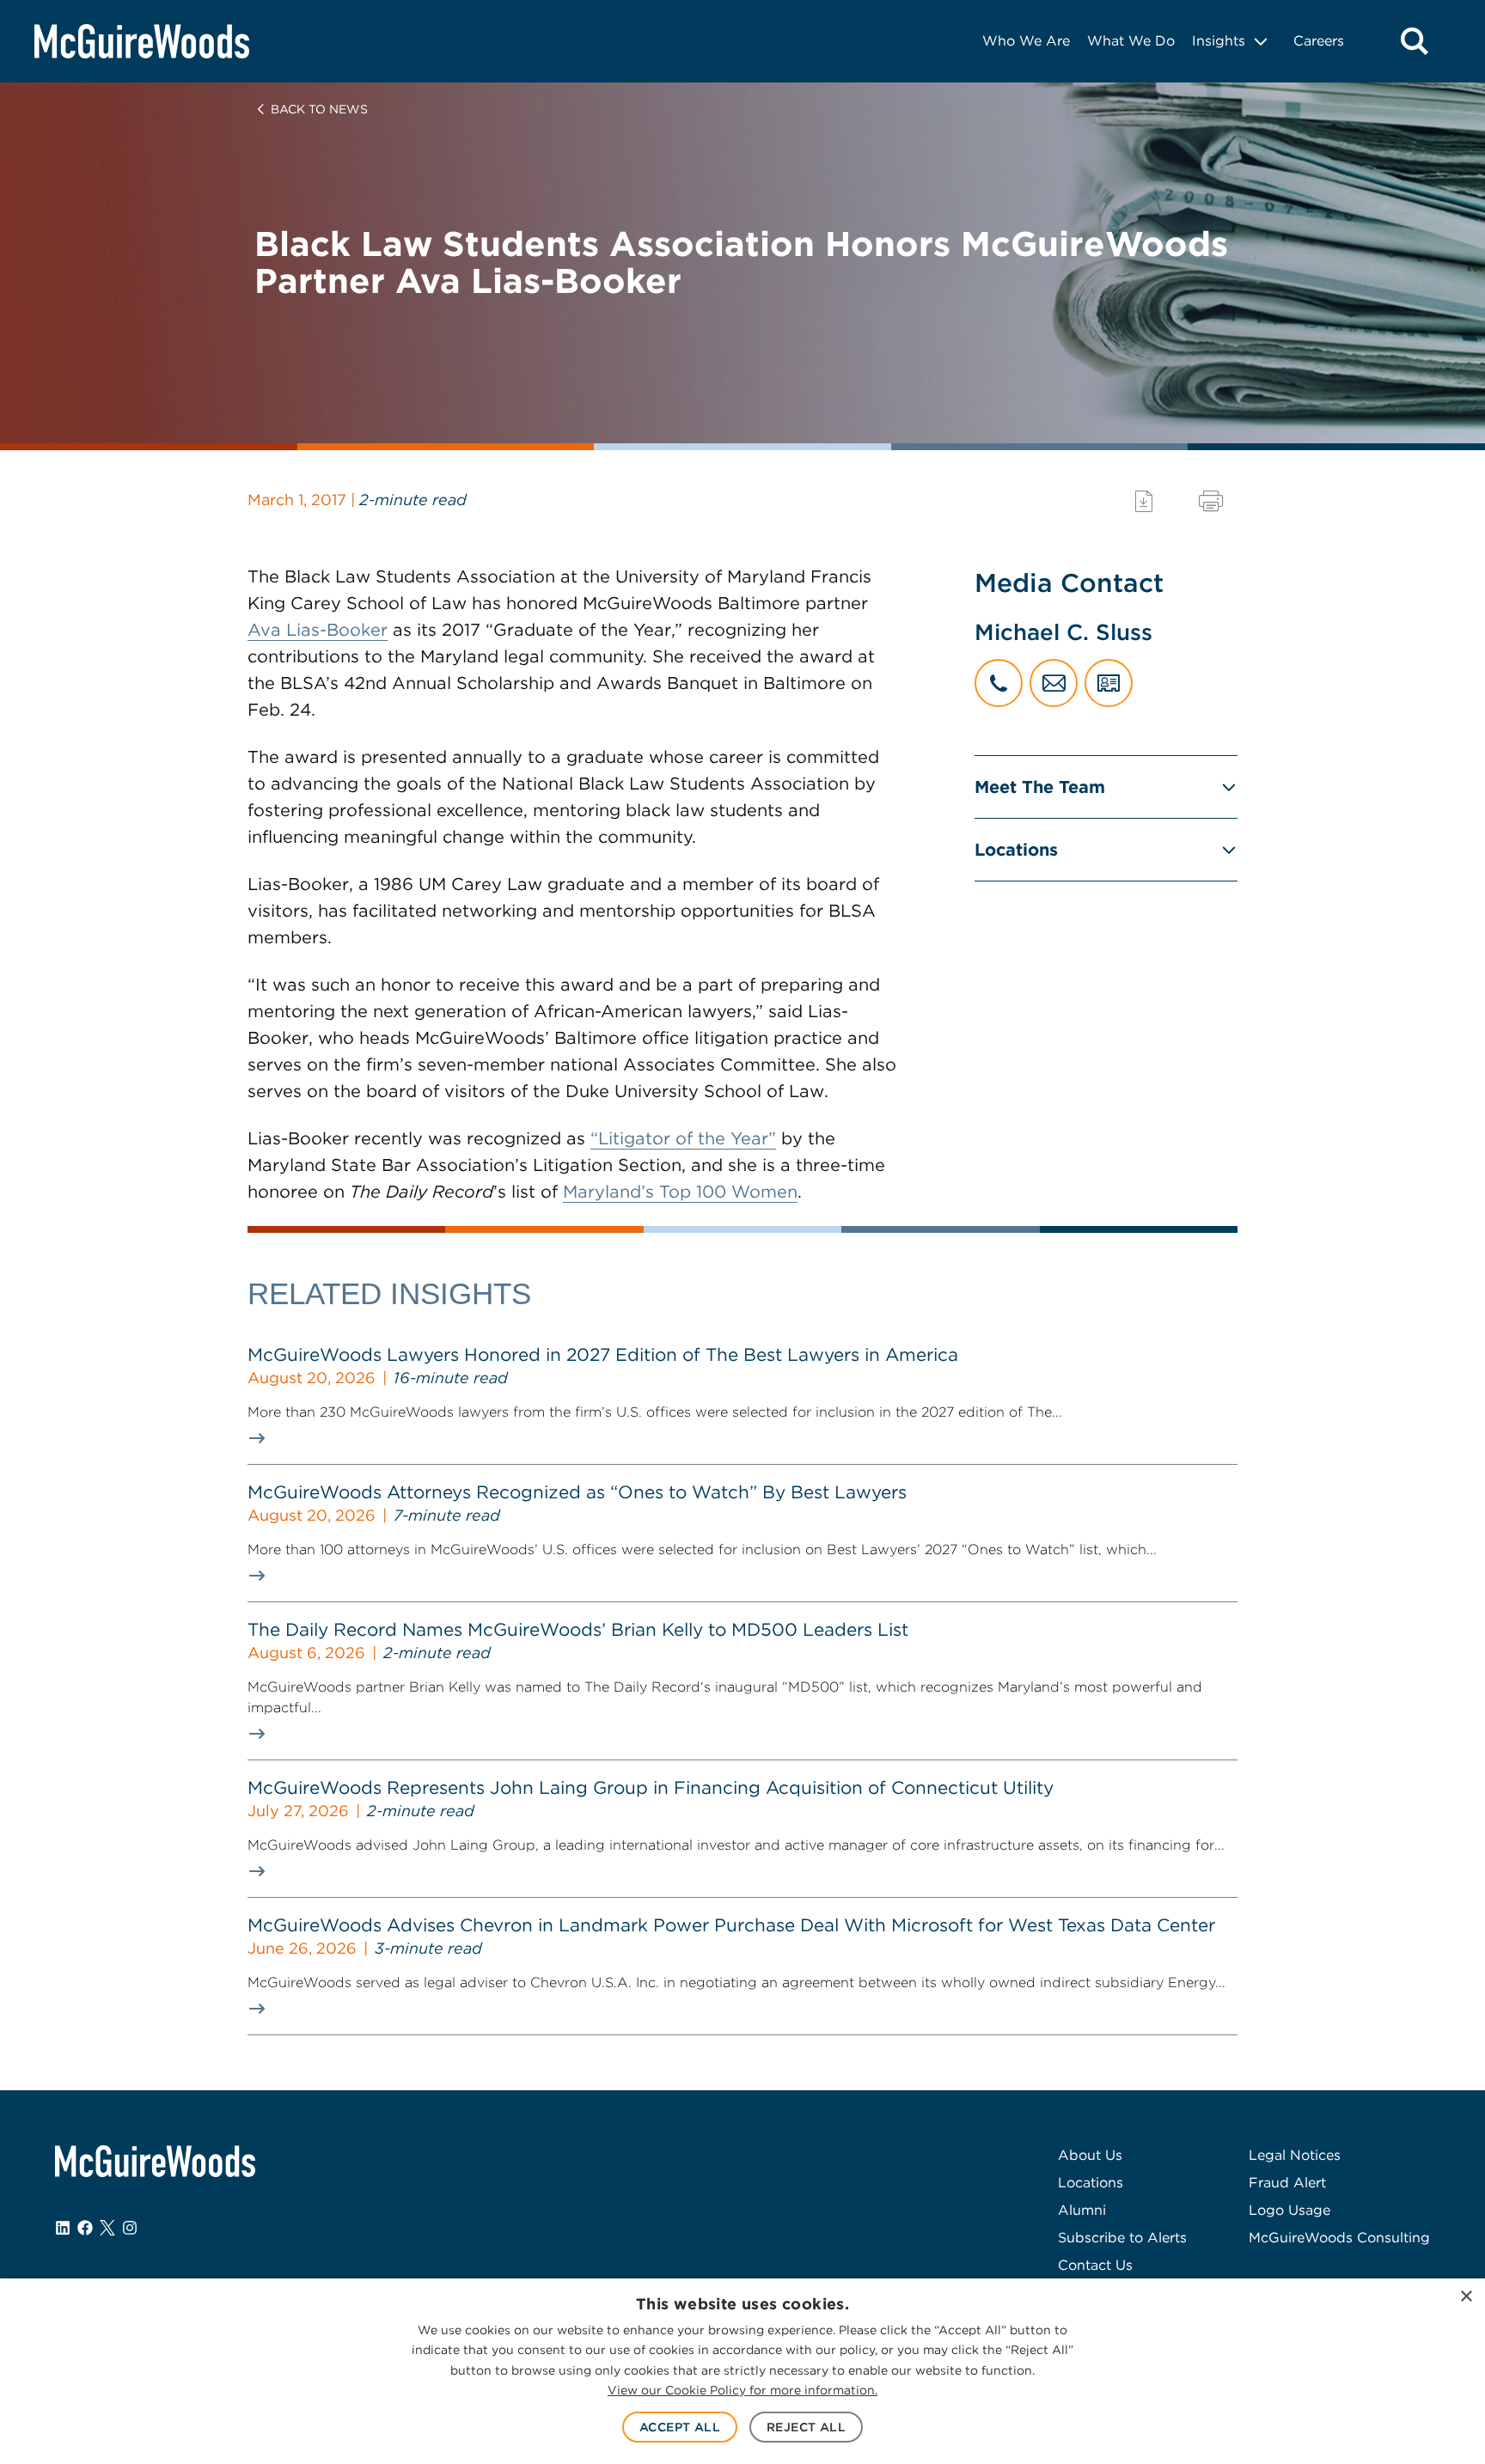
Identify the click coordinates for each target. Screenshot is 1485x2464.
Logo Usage (1289, 2210)
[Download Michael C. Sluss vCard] (1109, 683)
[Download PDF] (1144, 501)
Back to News (319, 109)
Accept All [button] (680, 2427)
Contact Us (1095, 2265)
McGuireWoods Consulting (1339, 2238)
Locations (1016, 850)
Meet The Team (1040, 787)
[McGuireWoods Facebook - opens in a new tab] (85, 2228)
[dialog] (742, 2371)
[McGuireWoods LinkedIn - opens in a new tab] (63, 2228)
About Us (1090, 2155)
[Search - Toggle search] (1415, 41)
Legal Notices (1295, 2155)
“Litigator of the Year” (683, 1138)
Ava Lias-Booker (318, 630)
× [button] (1466, 2297)
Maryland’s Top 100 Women (680, 1192)
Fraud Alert (1287, 2183)
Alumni (1082, 2210)
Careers (1319, 41)
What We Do (1131, 41)
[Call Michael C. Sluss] (999, 683)
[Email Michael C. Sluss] (1054, 683)
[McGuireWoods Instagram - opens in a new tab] (130, 2228)
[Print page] (1211, 501)
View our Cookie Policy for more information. (742, 2390)
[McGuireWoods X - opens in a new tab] (107, 2228)
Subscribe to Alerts (1122, 2238)
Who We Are (1026, 41)
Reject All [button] (806, 2427)
